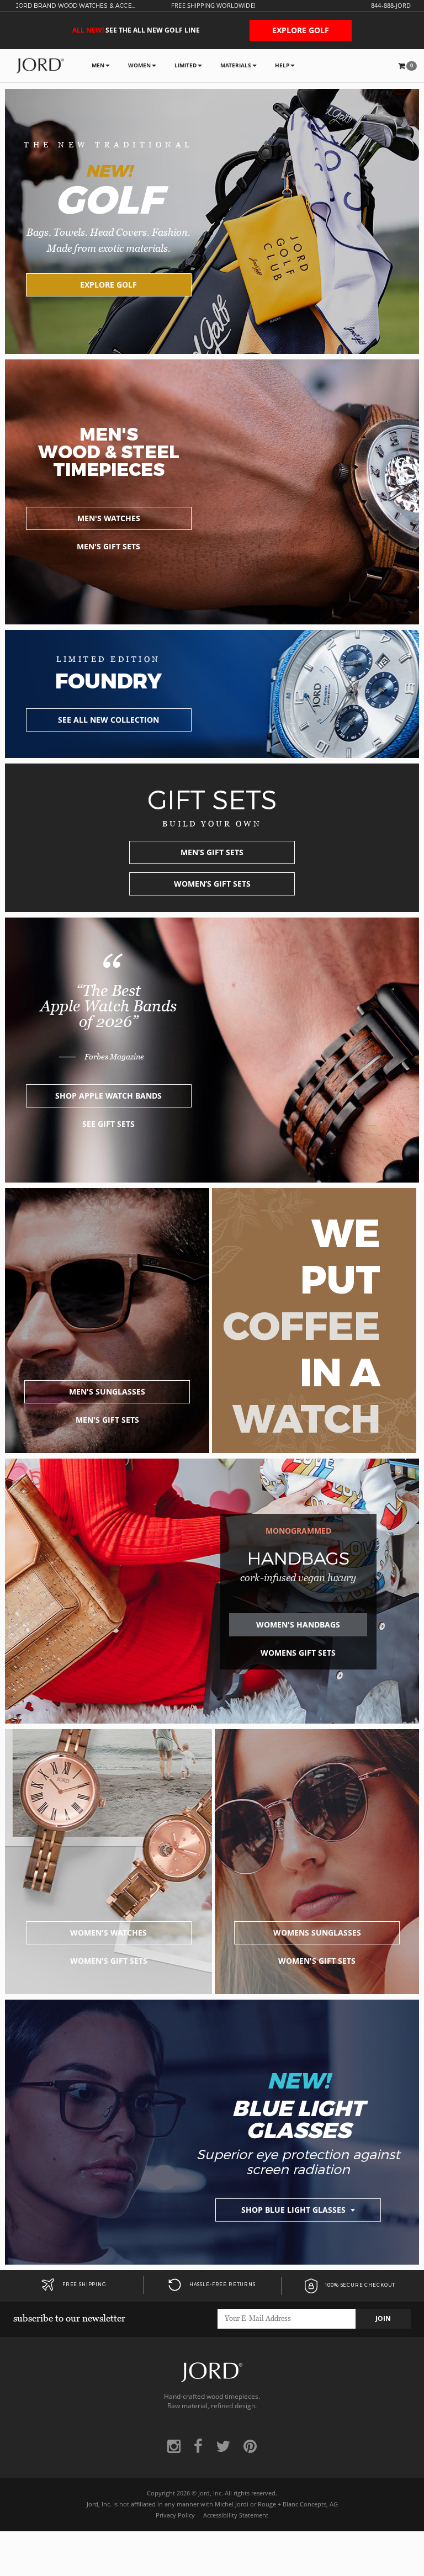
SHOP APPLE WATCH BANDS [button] (108, 1096)
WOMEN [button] (139, 65)
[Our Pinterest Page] (250, 2446)
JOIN (383, 2318)
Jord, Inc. (211, 2493)
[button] (407, 66)
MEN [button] (98, 65)
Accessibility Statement (236, 2515)
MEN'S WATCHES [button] (109, 518)
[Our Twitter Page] (223, 2446)
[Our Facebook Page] (198, 2446)
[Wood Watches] (40, 65)
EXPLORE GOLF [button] (108, 285)
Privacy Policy (175, 2515)
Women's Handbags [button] (298, 1624)
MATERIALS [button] (236, 65)
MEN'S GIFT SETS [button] (108, 546)
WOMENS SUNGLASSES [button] (317, 1933)
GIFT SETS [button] (212, 852)
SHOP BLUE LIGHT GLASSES (295, 2210)
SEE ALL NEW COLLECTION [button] (108, 720)
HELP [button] (282, 65)
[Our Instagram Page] (174, 2446)
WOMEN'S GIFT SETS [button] (109, 1961)
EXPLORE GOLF (301, 30)
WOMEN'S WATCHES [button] (108, 1933)
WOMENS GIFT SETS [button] (298, 1653)
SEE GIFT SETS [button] (108, 1124)
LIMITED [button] (185, 65)
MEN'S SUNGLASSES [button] (107, 1392)
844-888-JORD (391, 6)
